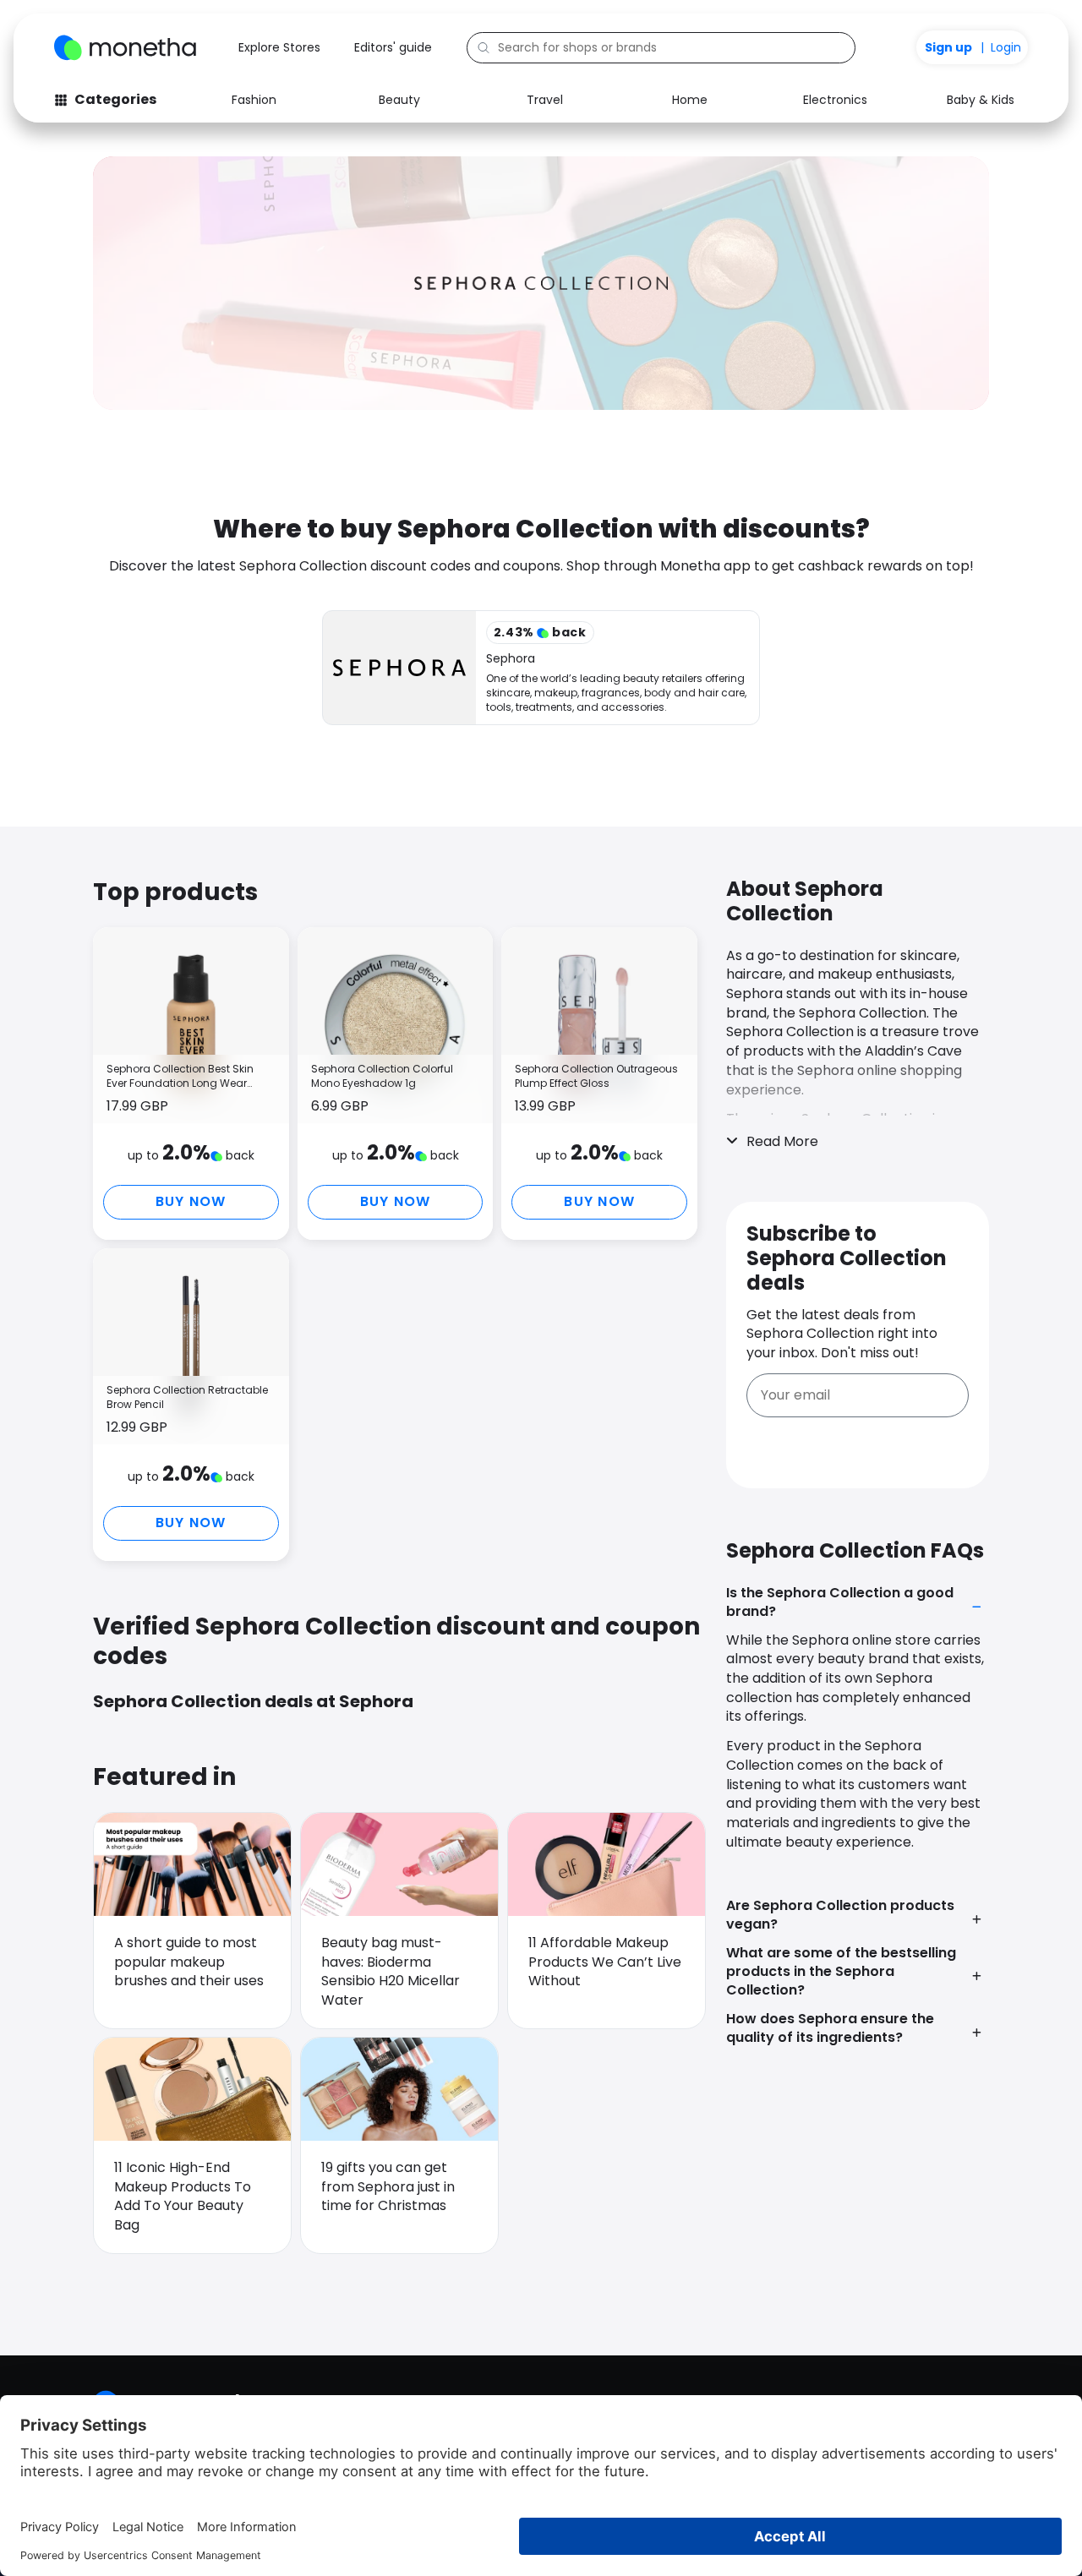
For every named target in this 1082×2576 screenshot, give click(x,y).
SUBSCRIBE (858, 1446)
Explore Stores (279, 47)
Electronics (835, 100)
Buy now (191, 1201)
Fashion (254, 100)
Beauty (399, 100)
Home (690, 100)
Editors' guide (393, 47)
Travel (545, 100)
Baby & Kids (981, 100)
